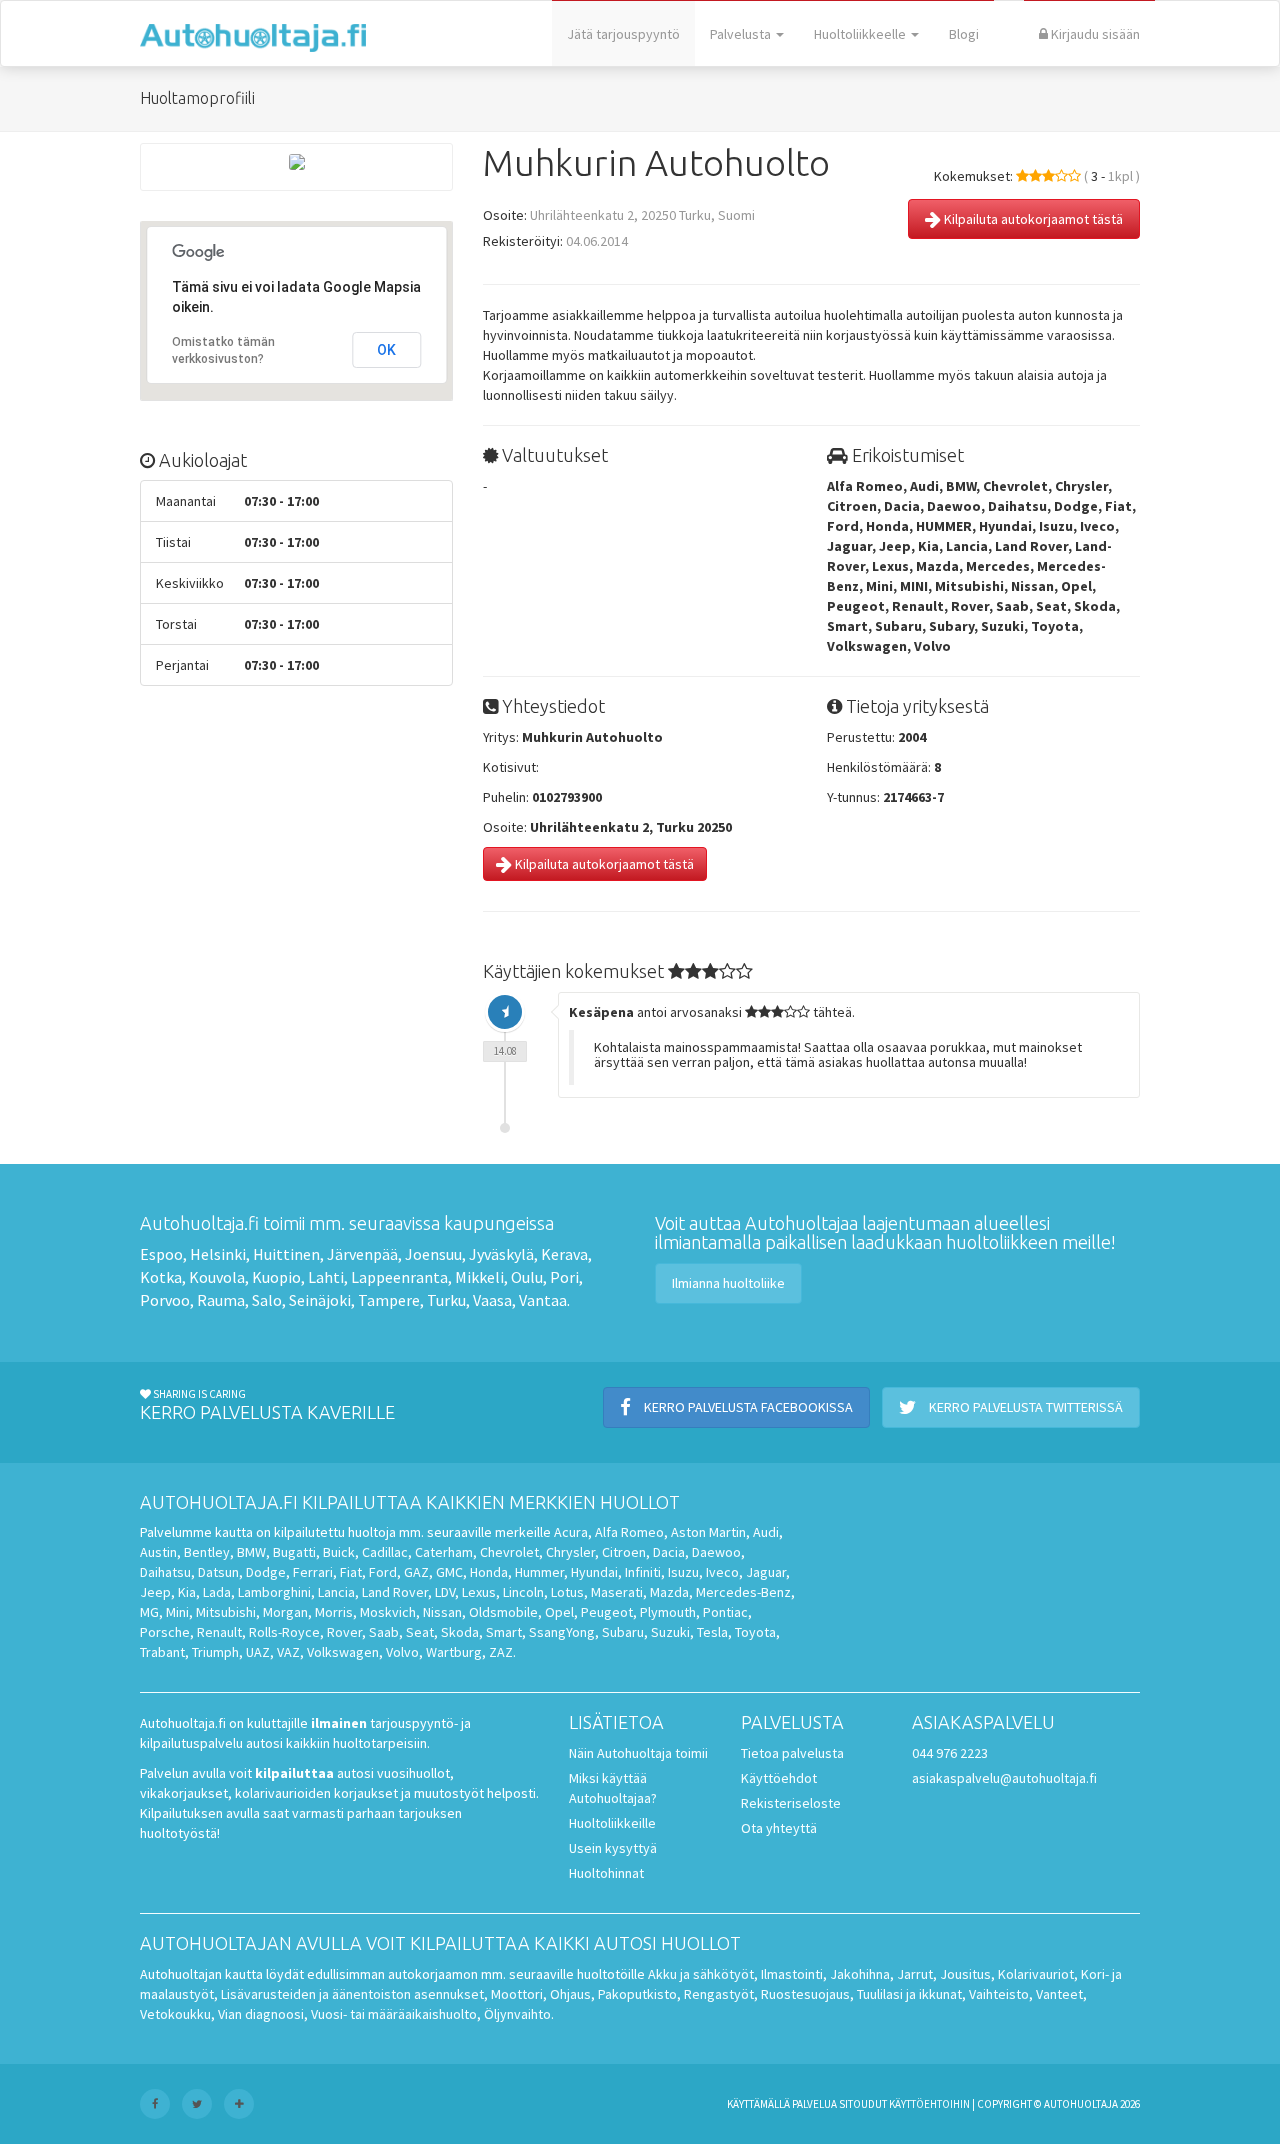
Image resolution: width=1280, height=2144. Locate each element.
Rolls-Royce (284, 1632)
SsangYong (562, 1632)
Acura (571, 1532)
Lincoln (523, 1592)
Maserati (617, 1592)
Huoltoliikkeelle (861, 34)
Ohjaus (570, 1994)
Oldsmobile (503, 1612)
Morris (334, 1612)
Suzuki (670, 1632)
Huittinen (286, 1254)
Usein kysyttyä (613, 1848)
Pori (564, 1277)
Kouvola (217, 1277)
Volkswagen (343, 1652)
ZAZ (501, 1652)
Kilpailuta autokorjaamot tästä (1032, 219)
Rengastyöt (719, 1994)
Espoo (161, 1254)
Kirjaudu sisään (1094, 34)
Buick (339, 1552)
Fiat (351, 1572)
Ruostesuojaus (805, 1994)
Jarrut (915, 1974)
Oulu (527, 1277)
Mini (177, 1612)
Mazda (669, 1592)
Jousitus (965, 1974)
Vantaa (543, 1300)
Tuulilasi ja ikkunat (909, 1994)
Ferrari (313, 1572)
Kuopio (276, 1277)
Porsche (165, 1632)
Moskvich (388, 1612)
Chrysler (570, 1552)
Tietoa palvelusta (792, 1753)
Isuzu (683, 1572)
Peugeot (607, 1612)
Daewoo (716, 1552)
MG (149, 1612)
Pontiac (725, 1612)
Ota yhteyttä (779, 1828)
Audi (766, 1532)
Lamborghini (274, 1592)
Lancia (336, 1592)
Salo (267, 1300)
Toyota (755, 1632)
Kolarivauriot (1036, 1974)
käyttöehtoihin (929, 2104)
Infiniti (643, 1572)
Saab (384, 1632)
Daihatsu (165, 1572)
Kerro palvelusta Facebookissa (747, 1407)
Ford (383, 1572)
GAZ (416, 1572)
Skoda (460, 1632)
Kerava (564, 1254)
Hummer (539, 1572)
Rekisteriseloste (791, 1803)
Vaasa (492, 1300)
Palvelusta (742, 34)
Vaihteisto (999, 1994)
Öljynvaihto (517, 2014)
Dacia (669, 1552)
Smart (504, 1632)
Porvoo (165, 1300)
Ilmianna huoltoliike (728, 1283)
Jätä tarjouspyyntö (623, 34)
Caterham (444, 1552)
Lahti (326, 1277)
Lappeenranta (399, 1277)
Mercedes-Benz (743, 1592)
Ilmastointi (792, 1974)
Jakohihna (860, 1974)
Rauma (221, 1300)
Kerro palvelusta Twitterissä (1024, 1407)
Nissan (442, 1612)
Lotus (567, 1592)
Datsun (218, 1572)
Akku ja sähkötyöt (701, 1974)
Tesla (712, 1632)
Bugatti (294, 1552)
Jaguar (766, 1572)
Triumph (215, 1652)
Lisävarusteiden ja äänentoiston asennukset (352, 1994)
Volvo (402, 1652)
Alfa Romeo (629, 1532)
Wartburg (454, 1652)
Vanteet (1059, 1994)
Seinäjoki (320, 1300)
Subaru (623, 1632)
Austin (158, 1552)
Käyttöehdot (779, 1778)
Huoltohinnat (606, 1873)
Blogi (964, 34)
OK (386, 350)
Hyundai (594, 1572)
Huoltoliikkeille (612, 1823)
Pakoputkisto (637, 1994)
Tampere (389, 1300)
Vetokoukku (175, 2014)
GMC (449, 1572)
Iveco (722, 1572)
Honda (489, 1572)
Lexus (479, 1592)
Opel (559, 1612)
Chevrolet (509, 1552)
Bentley (207, 1552)
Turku (446, 1300)
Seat (420, 1632)
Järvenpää (362, 1254)
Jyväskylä (501, 1254)
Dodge (266, 1572)
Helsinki (218, 1254)
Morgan (285, 1612)
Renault (219, 1632)
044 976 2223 (950, 1753)
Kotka (161, 1277)
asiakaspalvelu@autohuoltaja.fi (1004, 1778)
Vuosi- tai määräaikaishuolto (394, 2014)
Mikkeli (479, 1277)
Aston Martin (708, 1532)
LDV (445, 1592)
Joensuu (433, 1254)
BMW (251, 1552)
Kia (187, 1592)
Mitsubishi (226, 1612)
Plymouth (668, 1612)
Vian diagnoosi (261, 2014)
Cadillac (385, 1552)
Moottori (517, 1994)
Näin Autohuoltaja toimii (638, 1753)
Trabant (162, 1652)
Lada (217, 1592)
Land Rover (395, 1592)
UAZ (258, 1652)
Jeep (155, 1592)
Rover (344, 1632)
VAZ (288, 1652)
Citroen (624, 1552)
